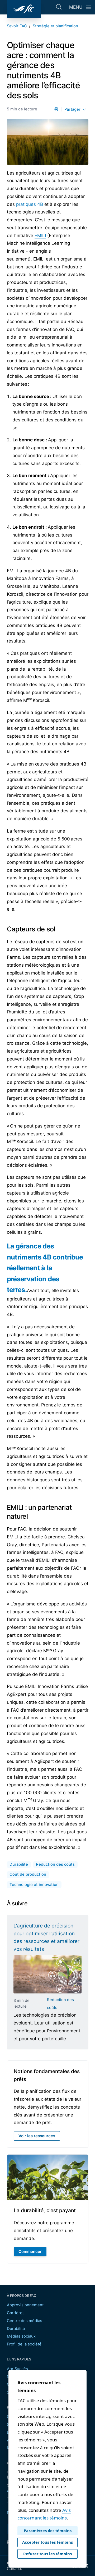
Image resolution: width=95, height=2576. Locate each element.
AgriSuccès (17, 2369)
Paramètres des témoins (48, 2531)
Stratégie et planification (55, 26)
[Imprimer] (56, 109)
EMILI (40, 236)
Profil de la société (24, 2344)
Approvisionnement (25, 2305)
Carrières (16, 2313)
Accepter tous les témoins (47, 2542)
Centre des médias (25, 2321)
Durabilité (16, 2329)
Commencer (30, 2252)
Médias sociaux (21, 2336)
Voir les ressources (39, 2137)
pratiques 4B (30, 204)
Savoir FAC (17, 26)
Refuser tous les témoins (47, 2554)
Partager (72, 109)
